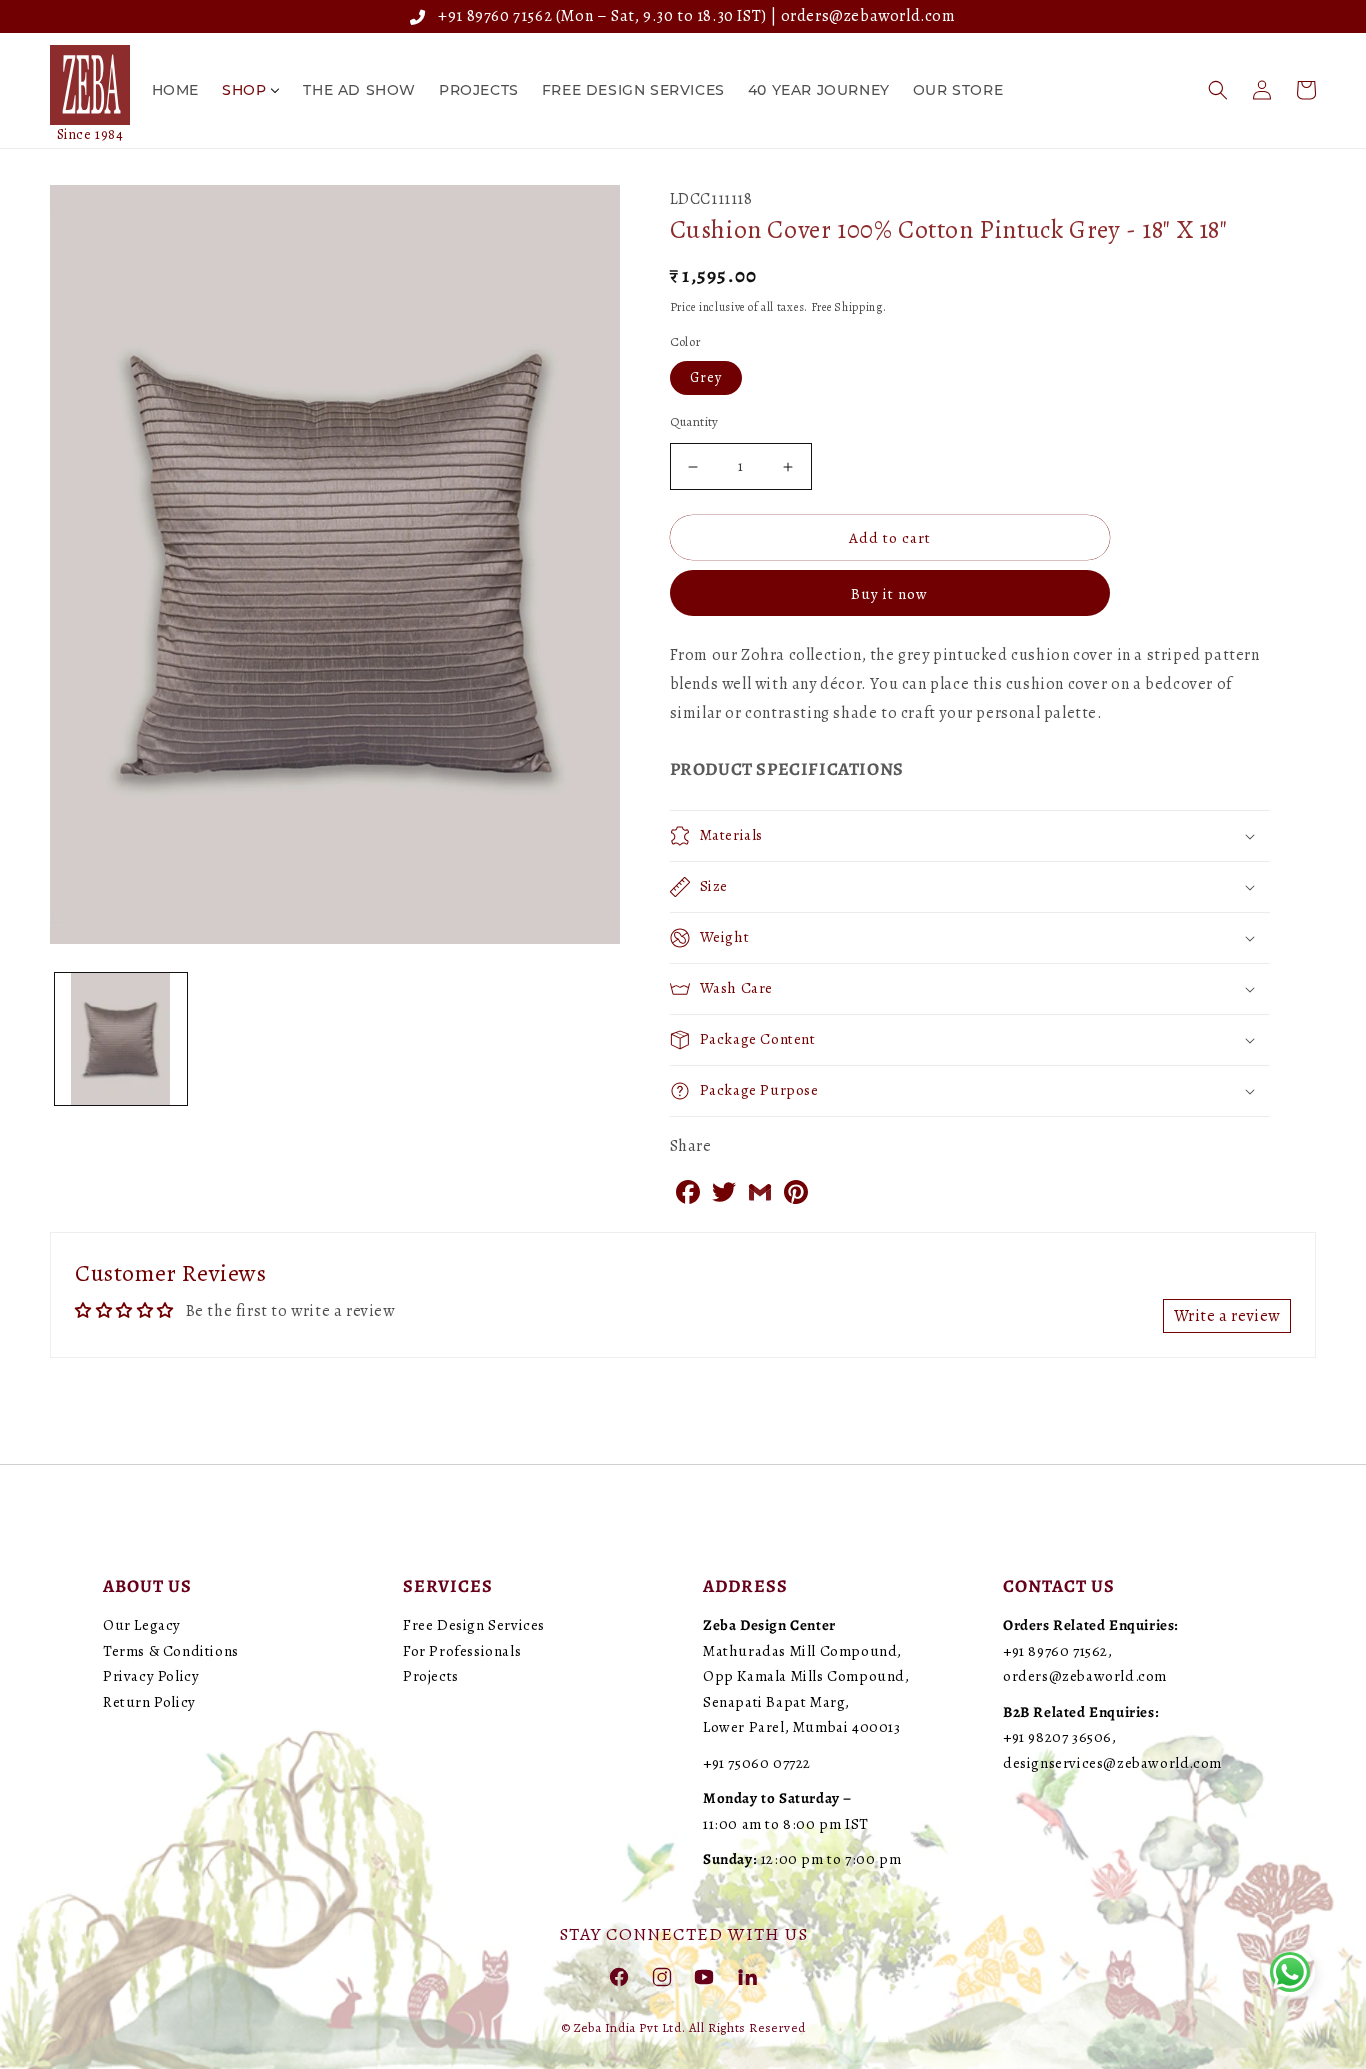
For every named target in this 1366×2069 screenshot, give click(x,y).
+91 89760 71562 (491, 16)
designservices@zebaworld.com (1112, 1763)
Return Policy (149, 1702)
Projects (431, 1676)
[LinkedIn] (747, 1976)
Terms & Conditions (171, 1651)
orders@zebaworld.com (868, 16)
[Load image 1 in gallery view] (121, 1039)
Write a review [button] (1227, 1316)
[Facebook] (619, 1976)
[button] (1218, 90)
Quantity (694, 421)
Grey (706, 377)
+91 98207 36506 (1057, 1737)
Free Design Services (474, 1625)
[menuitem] (175, 90)
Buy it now (889, 594)
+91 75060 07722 (757, 1763)
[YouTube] (704, 1976)
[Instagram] (662, 1976)
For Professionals (462, 1651)
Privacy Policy (151, 1676)
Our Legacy (142, 1625)
